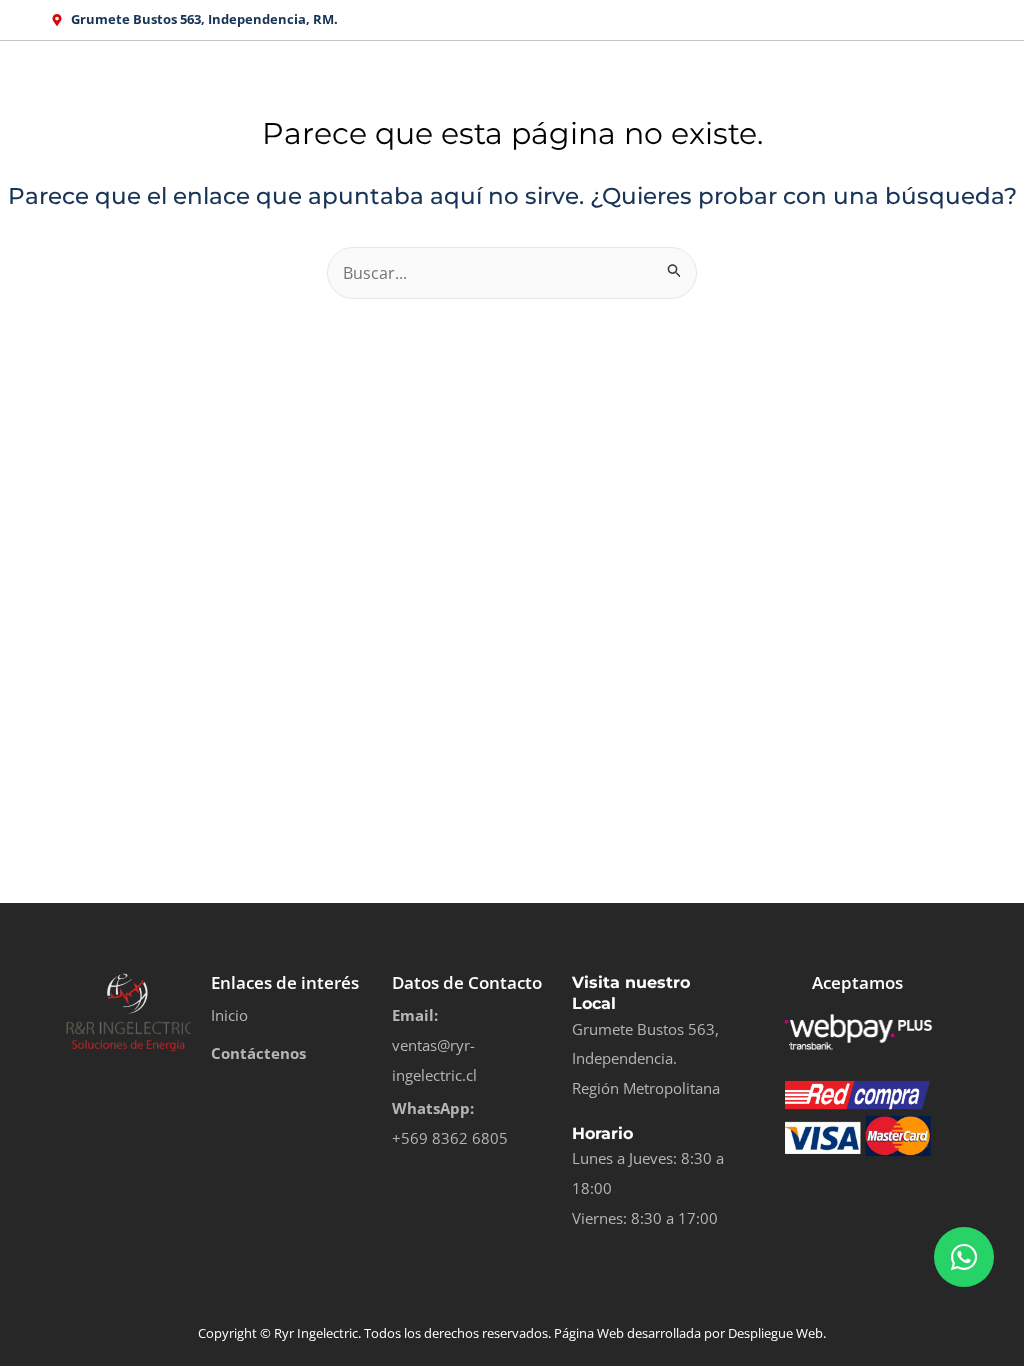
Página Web (589, 1333)
